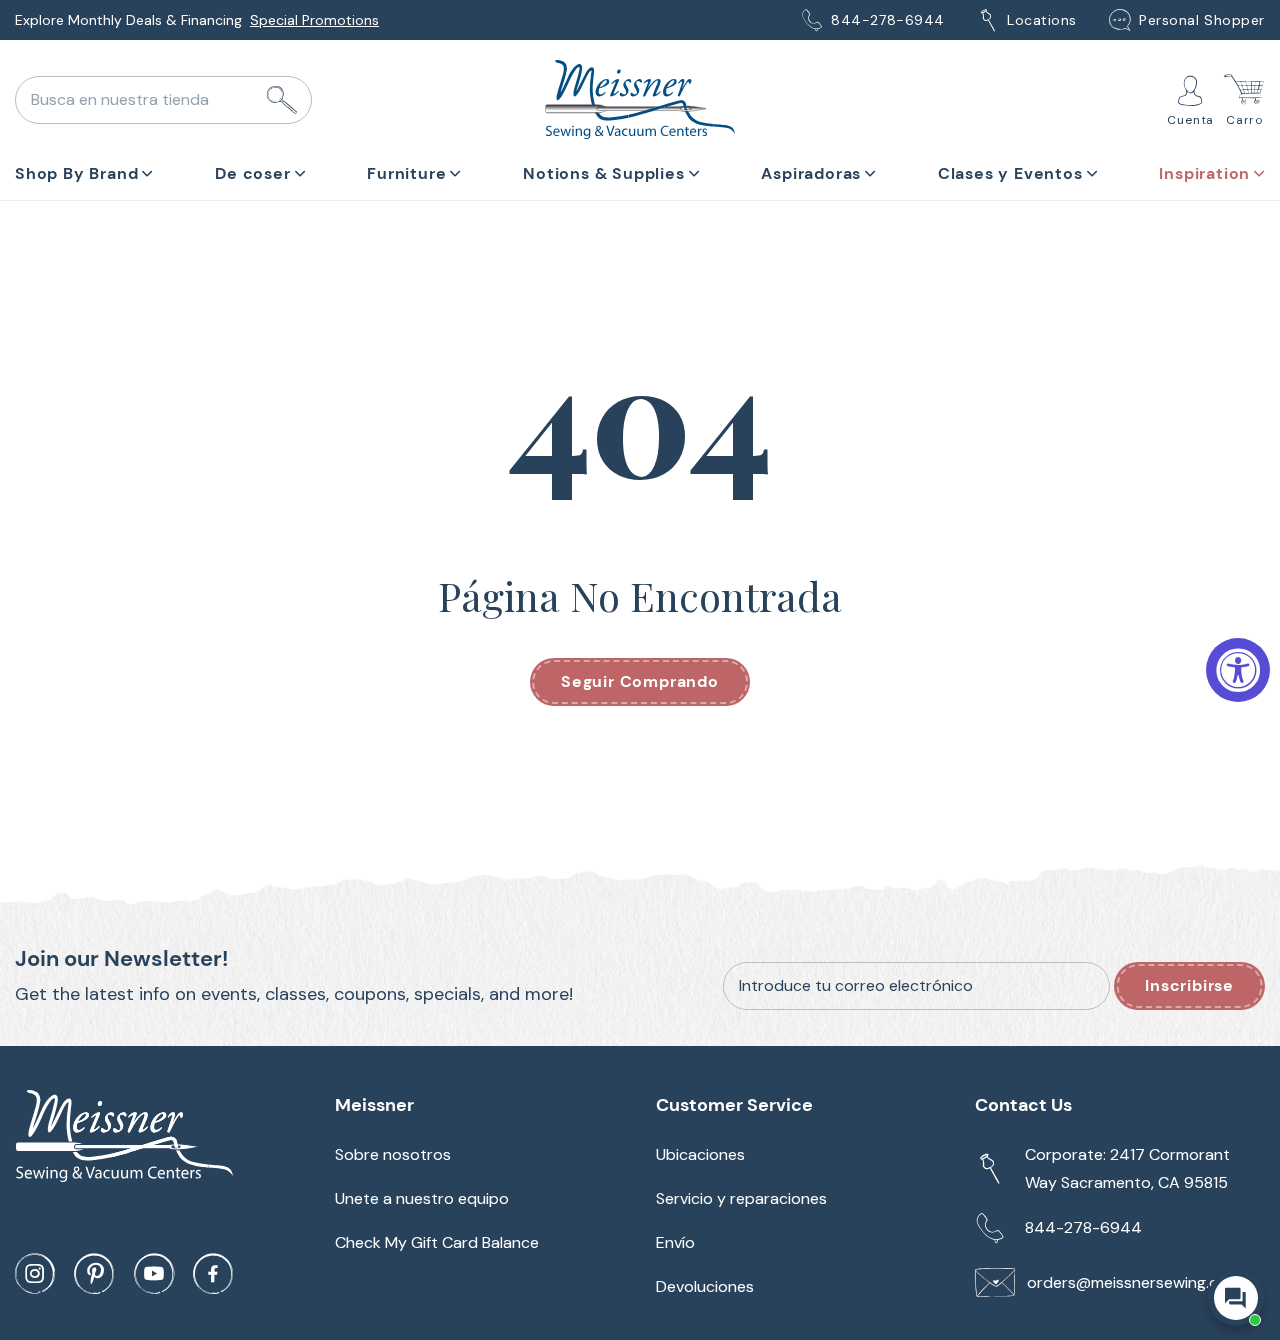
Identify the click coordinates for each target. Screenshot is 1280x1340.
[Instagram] (35, 1274)
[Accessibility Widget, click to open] (1238, 670)
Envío (675, 1242)
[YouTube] (154, 1274)
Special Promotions (314, 20)
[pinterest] (94, 1274)
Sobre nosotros (393, 1154)
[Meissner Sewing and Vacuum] (640, 100)
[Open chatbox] (1236, 1298)
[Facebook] (213, 1274)
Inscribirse (1189, 985)
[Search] (282, 100)
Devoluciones (705, 1286)
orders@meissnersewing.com (1134, 1282)
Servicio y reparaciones (741, 1198)
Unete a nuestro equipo (422, 1198)
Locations (1042, 20)
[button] (84, 170)
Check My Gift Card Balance (437, 1242)
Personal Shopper (1202, 20)
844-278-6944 (888, 20)
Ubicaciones (700, 1154)
